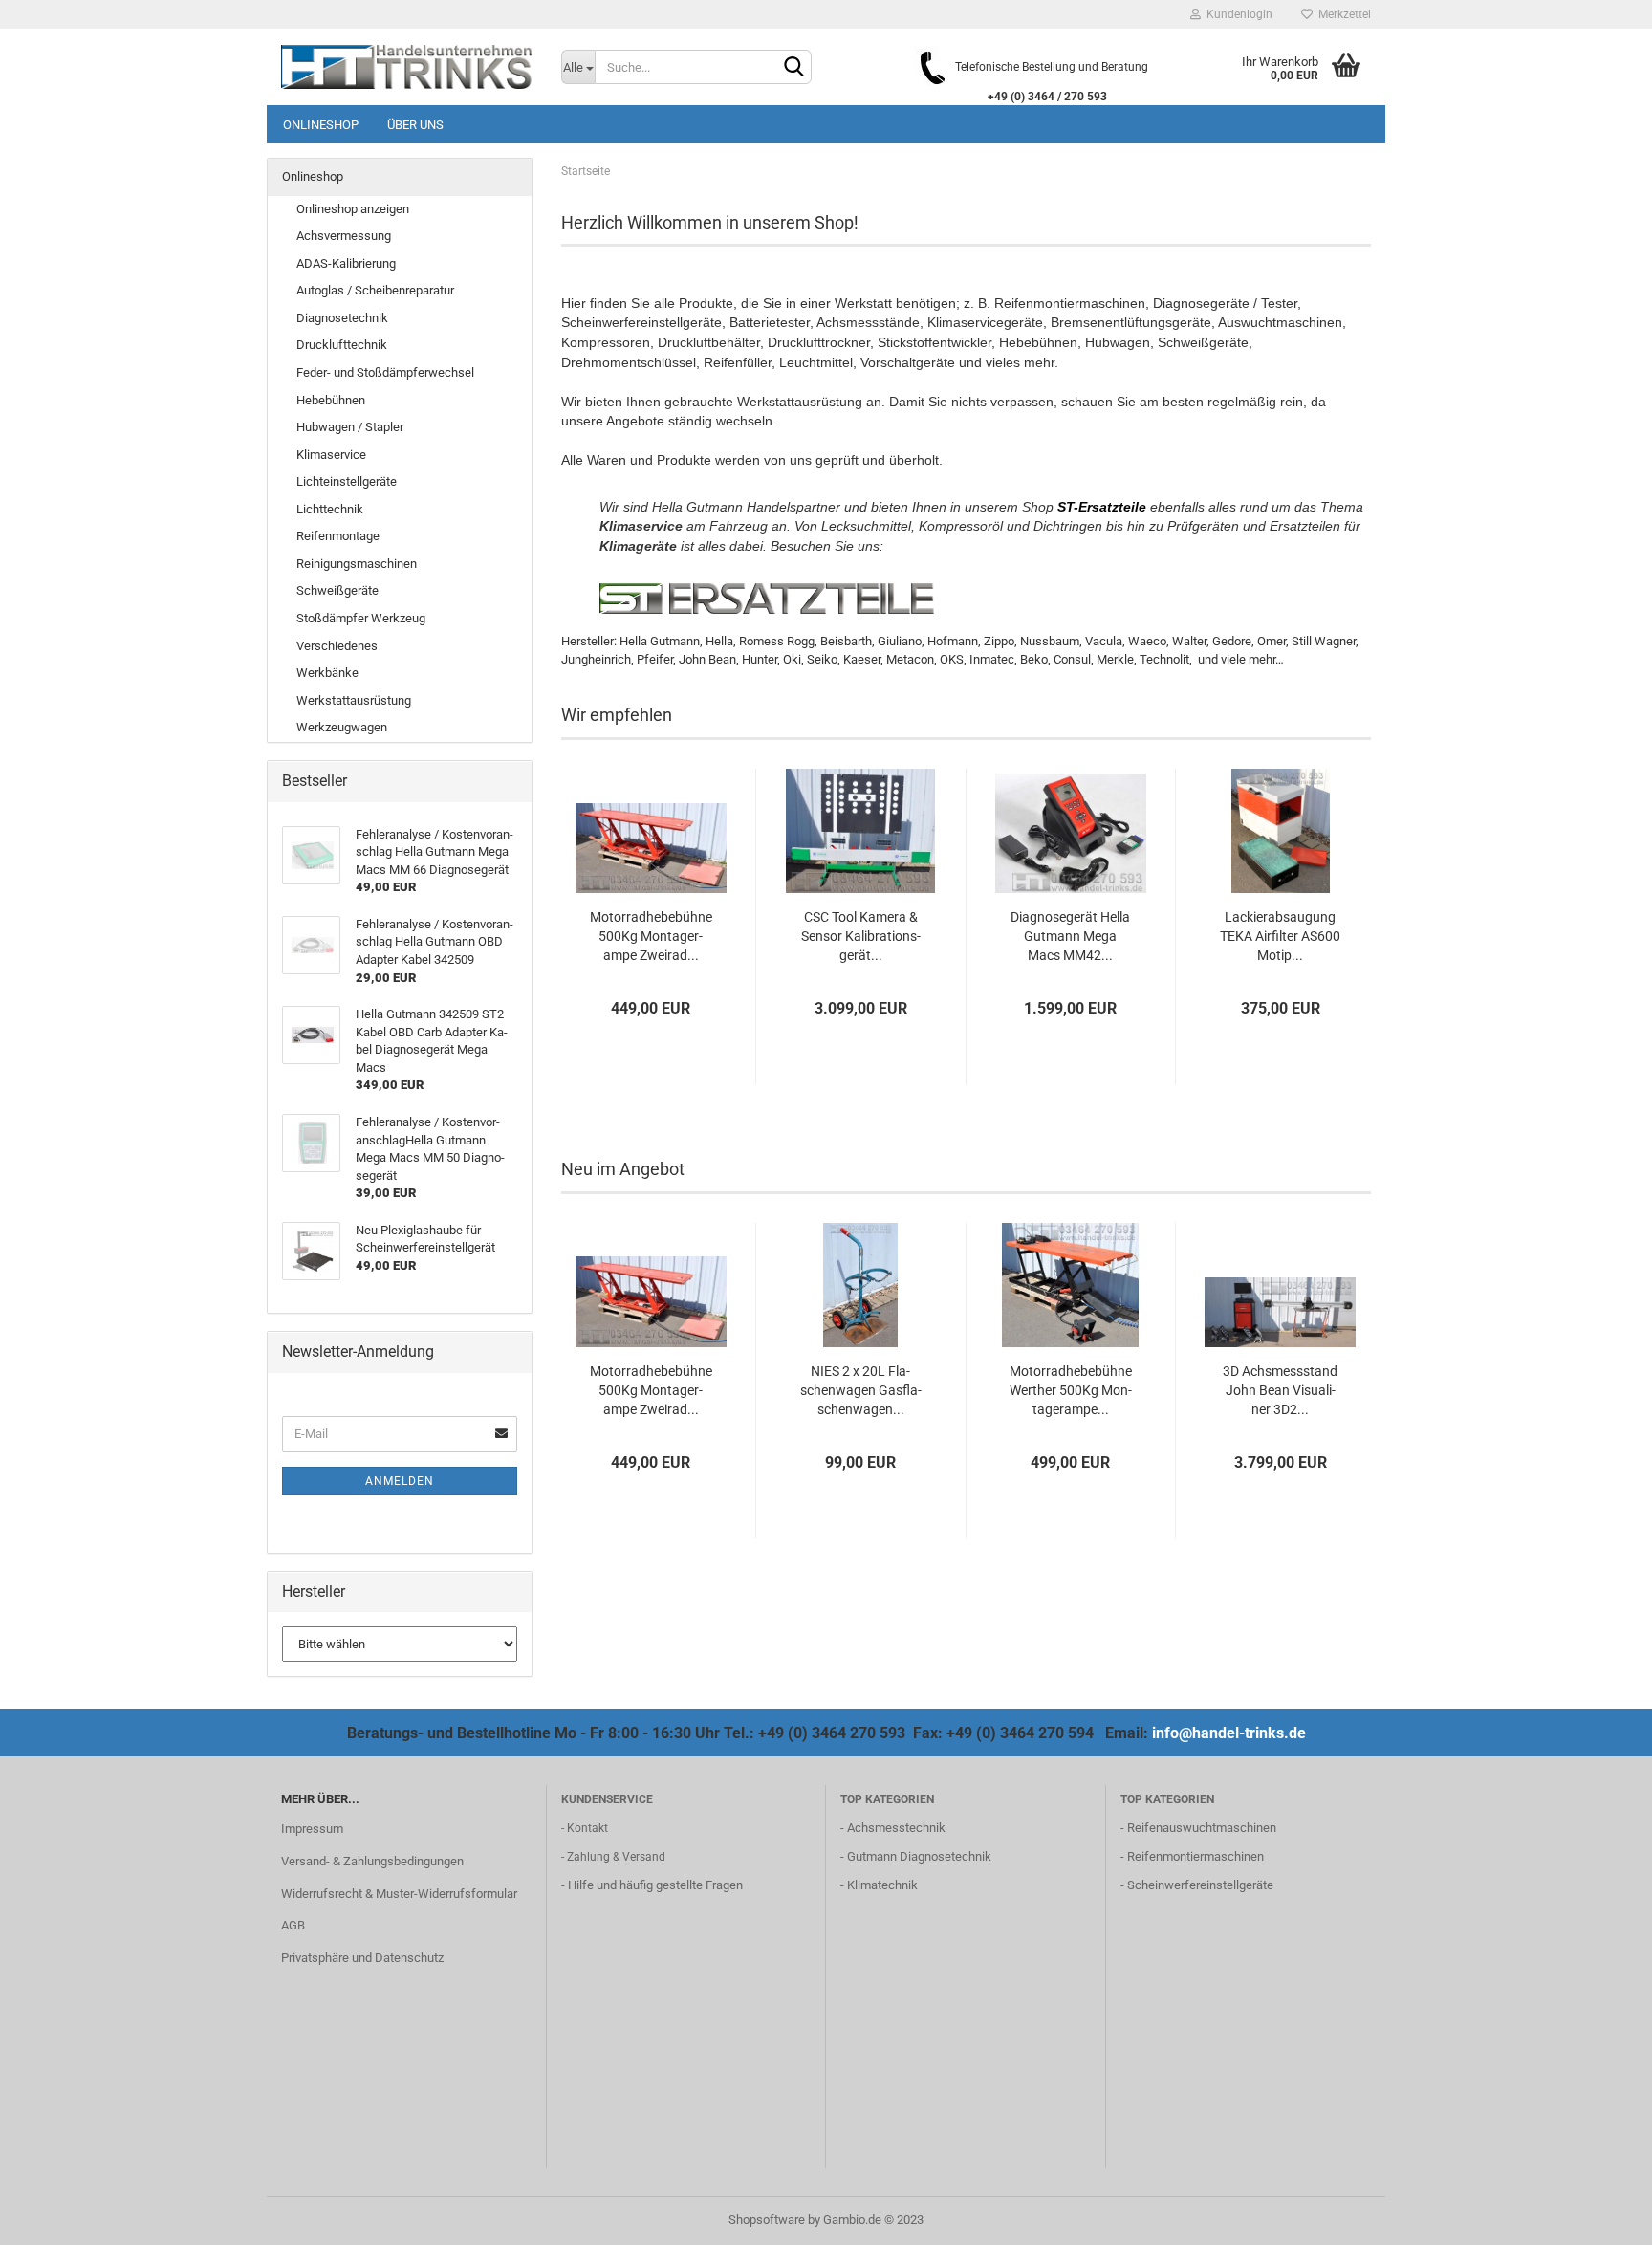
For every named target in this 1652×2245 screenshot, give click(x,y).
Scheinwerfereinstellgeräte (1200, 1885)
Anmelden (400, 1481)
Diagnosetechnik (342, 318)
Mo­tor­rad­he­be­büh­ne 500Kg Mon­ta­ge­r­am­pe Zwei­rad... (651, 936)
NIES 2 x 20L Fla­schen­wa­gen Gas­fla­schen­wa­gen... (861, 1390)
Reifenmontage (338, 536)
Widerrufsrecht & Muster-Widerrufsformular (399, 1894)
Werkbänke (327, 673)
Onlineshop (321, 125)
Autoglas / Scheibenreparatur (375, 290)
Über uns (415, 125)
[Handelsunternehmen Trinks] (407, 67)
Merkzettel (1342, 14)
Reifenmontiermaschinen (1196, 1856)
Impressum (312, 1829)
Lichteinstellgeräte (347, 481)
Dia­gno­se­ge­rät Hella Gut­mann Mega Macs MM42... (1070, 936)
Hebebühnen (331, 400)
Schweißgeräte (337, 590)
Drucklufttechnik (342, 345)
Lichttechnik (330, 509)
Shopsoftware (767, 2220)
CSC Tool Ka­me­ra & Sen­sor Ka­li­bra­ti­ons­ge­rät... (861, 936)
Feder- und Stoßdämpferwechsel (385, 372)
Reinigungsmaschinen (357, 564)
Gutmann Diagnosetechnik (919, 1856)
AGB (293, 1925)
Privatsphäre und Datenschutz (362, 1958)
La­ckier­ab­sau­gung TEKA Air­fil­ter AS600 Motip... (1280, 936)
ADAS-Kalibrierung (346, 263)
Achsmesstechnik (896, 1828)
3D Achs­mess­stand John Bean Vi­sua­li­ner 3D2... (1280, 1390)
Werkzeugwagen (342, 727)
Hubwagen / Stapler (350, 427)
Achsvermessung (344, 236)
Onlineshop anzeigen (353, 209)
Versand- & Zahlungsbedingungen (372, 1861)
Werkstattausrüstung (354, 700)
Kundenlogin (1237, 14)
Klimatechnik (882, 1885)
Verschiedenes (337, 646)
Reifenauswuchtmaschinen (1202, 1828)
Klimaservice (331, 455)
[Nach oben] (1599, 2216)
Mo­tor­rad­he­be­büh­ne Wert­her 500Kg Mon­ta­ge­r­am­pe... (1071, 1390)
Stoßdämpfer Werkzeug (361, 618)
